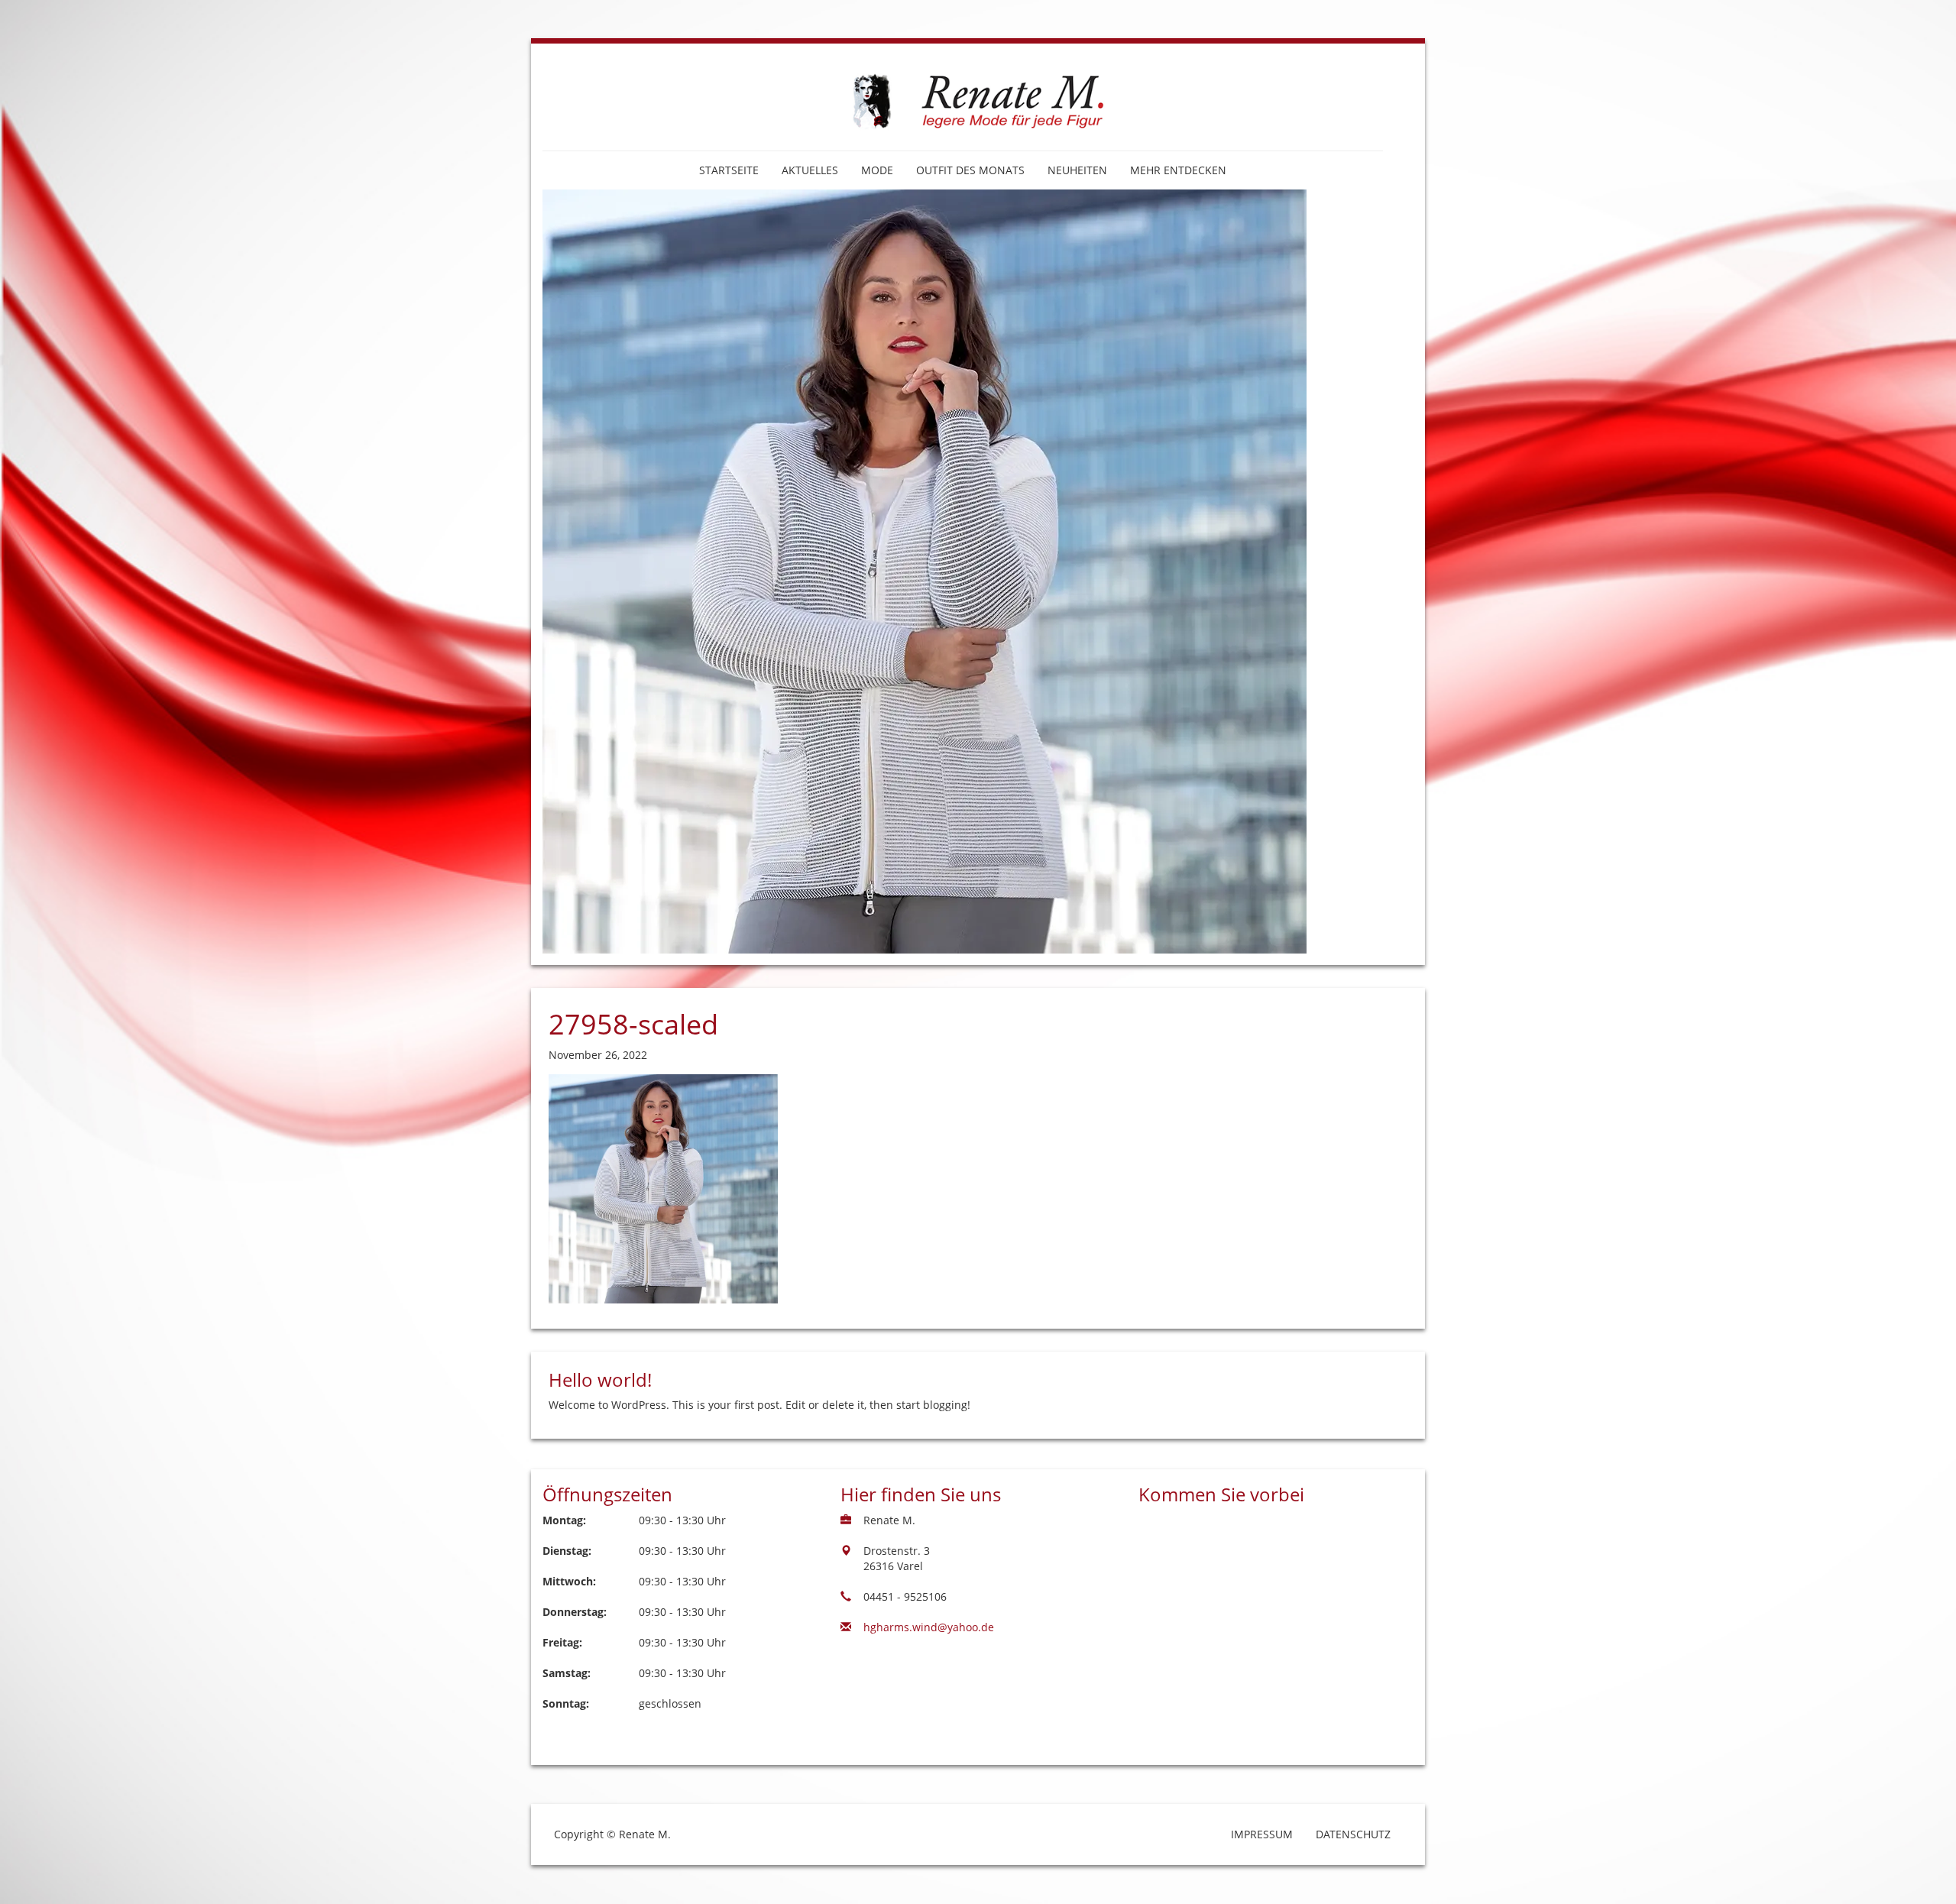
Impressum (1262, 1834)
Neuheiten (1077, 170)
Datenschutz (1353, 1834)
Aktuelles (810, 170)
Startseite (729, 170)
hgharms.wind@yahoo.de (929, 1627)
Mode (877, 170)
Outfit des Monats (970, 170)
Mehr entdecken (1178, 170)
